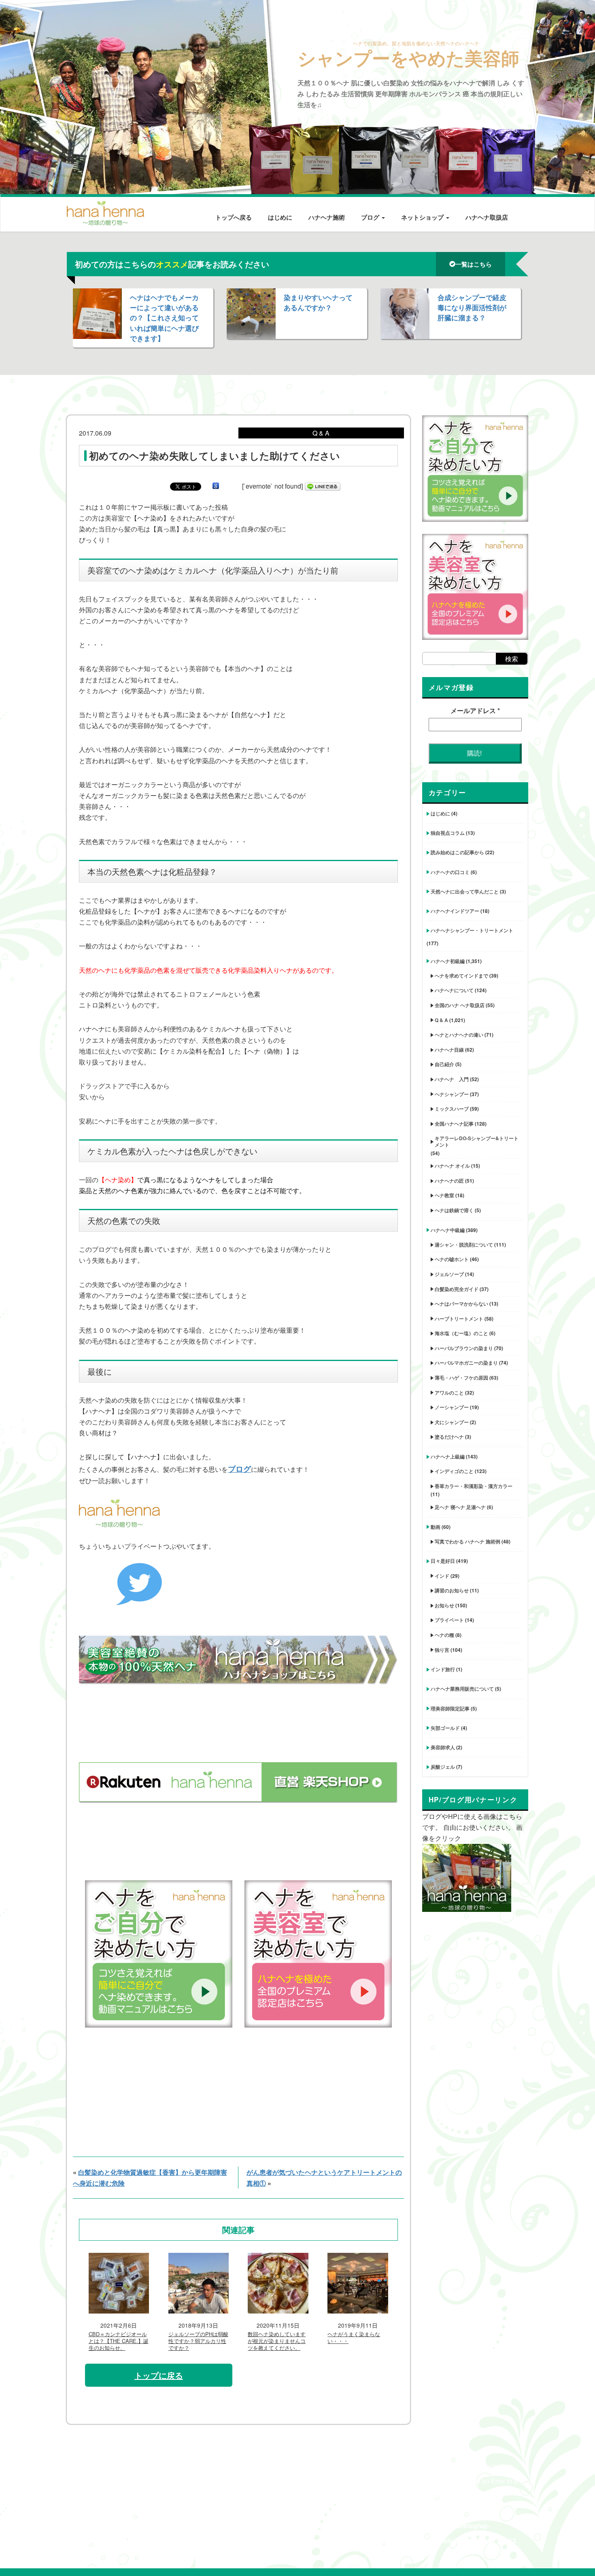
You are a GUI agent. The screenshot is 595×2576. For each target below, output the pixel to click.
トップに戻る (159, 2375)
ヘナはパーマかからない (461, 1304)
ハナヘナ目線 (449, 1050)
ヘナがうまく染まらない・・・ (354, 2338)
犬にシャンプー (452, 1422)
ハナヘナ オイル (452, 1166)
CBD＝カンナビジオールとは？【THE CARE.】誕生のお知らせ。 (119, 2341)
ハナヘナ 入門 (452, 1079)
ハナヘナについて (454, 990)
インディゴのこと (454, 1471)
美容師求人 (443, 1747)
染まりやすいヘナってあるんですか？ (318, 302)
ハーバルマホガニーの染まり (466, 1363)
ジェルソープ (449, 1274)
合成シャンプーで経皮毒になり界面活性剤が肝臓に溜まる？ (472, 307)
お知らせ (444, 1605)
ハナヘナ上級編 (448, 1456)
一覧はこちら (474, 264)
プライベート (449, 1620)
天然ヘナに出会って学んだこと (465, 891)
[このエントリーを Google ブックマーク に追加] (216, 486)
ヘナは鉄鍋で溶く (454, 1210)
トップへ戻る (234, 217)
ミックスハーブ (452, 1109)
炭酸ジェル (443, 1767)
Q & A (441, 1020)
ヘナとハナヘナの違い (459, 1035)
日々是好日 (443, 1561)
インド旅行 (443, 1669)
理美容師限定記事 (450, 1708)
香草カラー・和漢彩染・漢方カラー (474, 1486)
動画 (436, 1527)
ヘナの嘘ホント (452, 1259)
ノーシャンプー (452, 1407)
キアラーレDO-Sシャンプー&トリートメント (477, 1141)
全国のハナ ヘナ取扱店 (460, 1005)
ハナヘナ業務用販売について (462, 1689)
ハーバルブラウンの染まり (464, 1348)
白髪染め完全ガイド (457, 1289)
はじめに (280, 217)
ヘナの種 (444, 1635)
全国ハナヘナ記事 (454, 1124)
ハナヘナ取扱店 (487, 217)
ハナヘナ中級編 (448, 1230)
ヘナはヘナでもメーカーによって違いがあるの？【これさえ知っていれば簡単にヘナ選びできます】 (164, 318)
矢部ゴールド (445, 1728)
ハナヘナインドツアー (455, 911)
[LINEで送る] (323, 486)
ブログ (371, 217)
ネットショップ (423, 217)
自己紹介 (444, 1064)
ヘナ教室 (444, 1195)
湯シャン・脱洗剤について (464, 1245)
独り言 (442, 1650)
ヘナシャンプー (452, 1094)
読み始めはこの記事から (457, 852)
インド (442, 1576)
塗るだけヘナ (449, 1437)
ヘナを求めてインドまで (461, 976)
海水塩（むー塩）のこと (461, 1333)
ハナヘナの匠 (449, 1181)
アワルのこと (449, 1393)
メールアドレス (475, 710)
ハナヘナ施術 (327, 217)
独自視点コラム (448, 833)
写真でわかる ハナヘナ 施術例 (467, 1541)
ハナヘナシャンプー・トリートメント (472, 930)
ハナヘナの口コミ (450, 872)
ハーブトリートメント (459, 1319)
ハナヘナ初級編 (448, 961)
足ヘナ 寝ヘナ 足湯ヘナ (460, 1507)
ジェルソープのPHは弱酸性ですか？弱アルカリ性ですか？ (198, 2341)
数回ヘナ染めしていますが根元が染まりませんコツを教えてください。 (277, 2341)
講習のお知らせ (452, 1590)
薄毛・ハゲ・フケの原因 (461, 1378)
